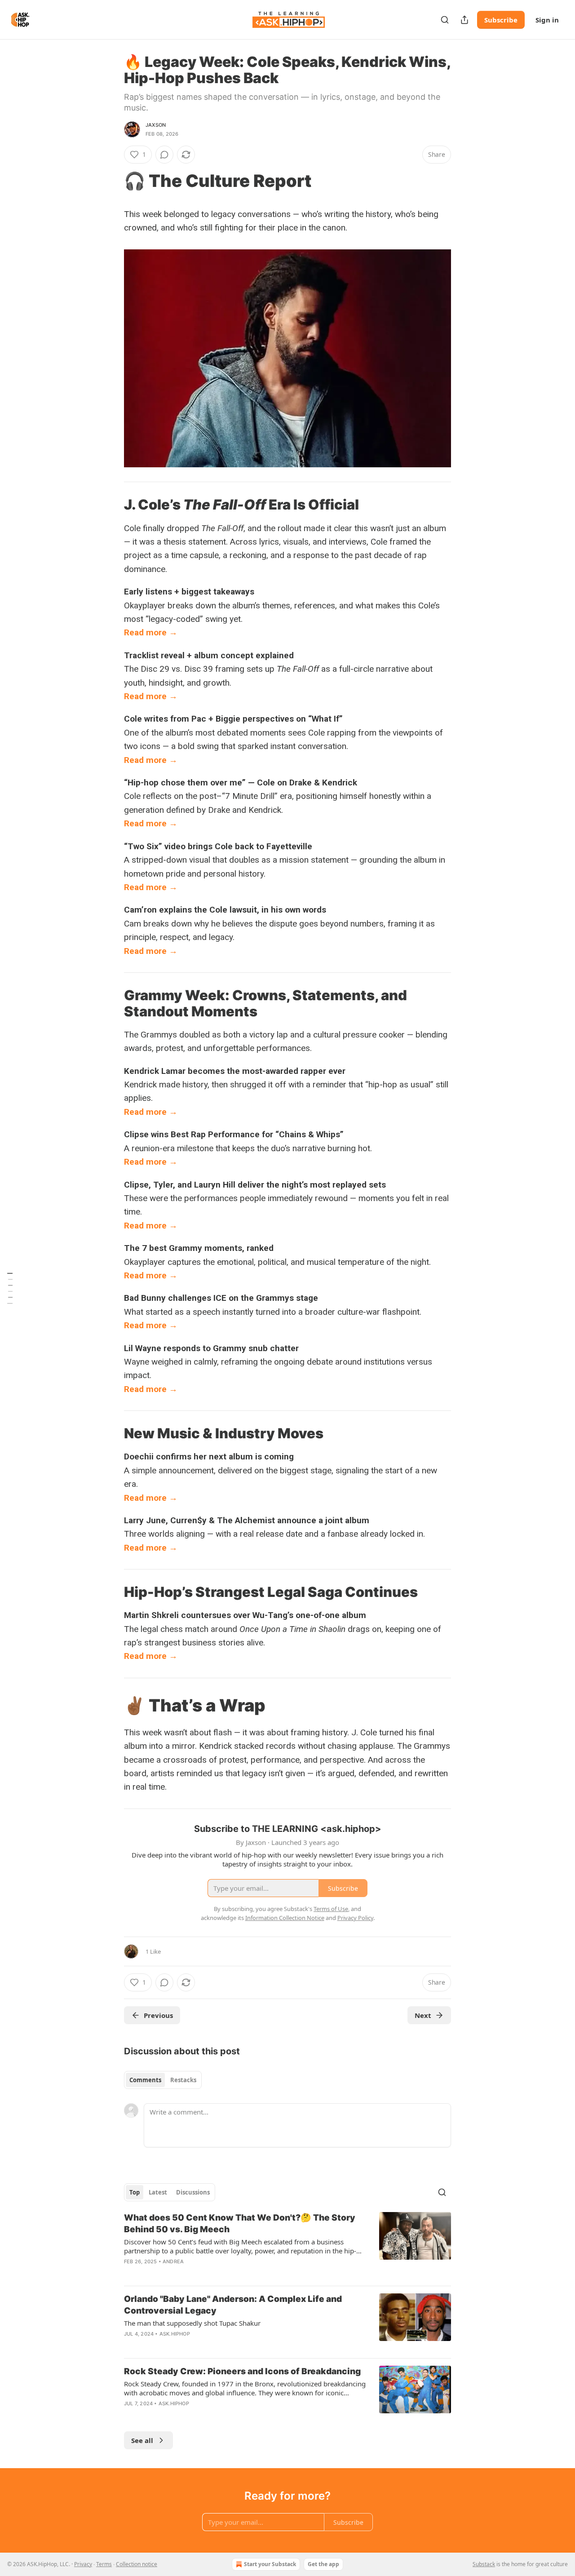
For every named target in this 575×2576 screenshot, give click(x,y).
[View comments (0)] (164, 155)
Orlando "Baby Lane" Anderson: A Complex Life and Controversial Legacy (233, 2305)
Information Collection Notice (285, 1918)
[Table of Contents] (10, 1288)
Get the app (323, 2564)
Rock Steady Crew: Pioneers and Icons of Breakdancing (242, 2371)
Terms (104, 2564)
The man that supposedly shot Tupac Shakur (192, 2323)
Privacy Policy (355, 1918)
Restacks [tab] (183, 2080)
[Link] (111, 181)
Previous (158, 2015)
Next (423, 2015)
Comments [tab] (145, 2080)
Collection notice (137, 2564)
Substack (484, 2564)
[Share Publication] (464, 20)
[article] (287, 2245)
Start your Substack (270, 2564)
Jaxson (156, 125)
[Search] (445, 20)
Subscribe (501, 20)
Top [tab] (135, 2192)
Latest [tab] (158, 2192)
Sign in (547, 20)
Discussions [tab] (193, 2192)
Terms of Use (331, 1909)
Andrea (173, 2261)
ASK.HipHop (175, 2334)
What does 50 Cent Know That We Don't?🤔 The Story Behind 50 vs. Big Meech (240, 2224)
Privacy (83, 2564)
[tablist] (163, 2080)
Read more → (151, 632)
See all (142, 2440)
